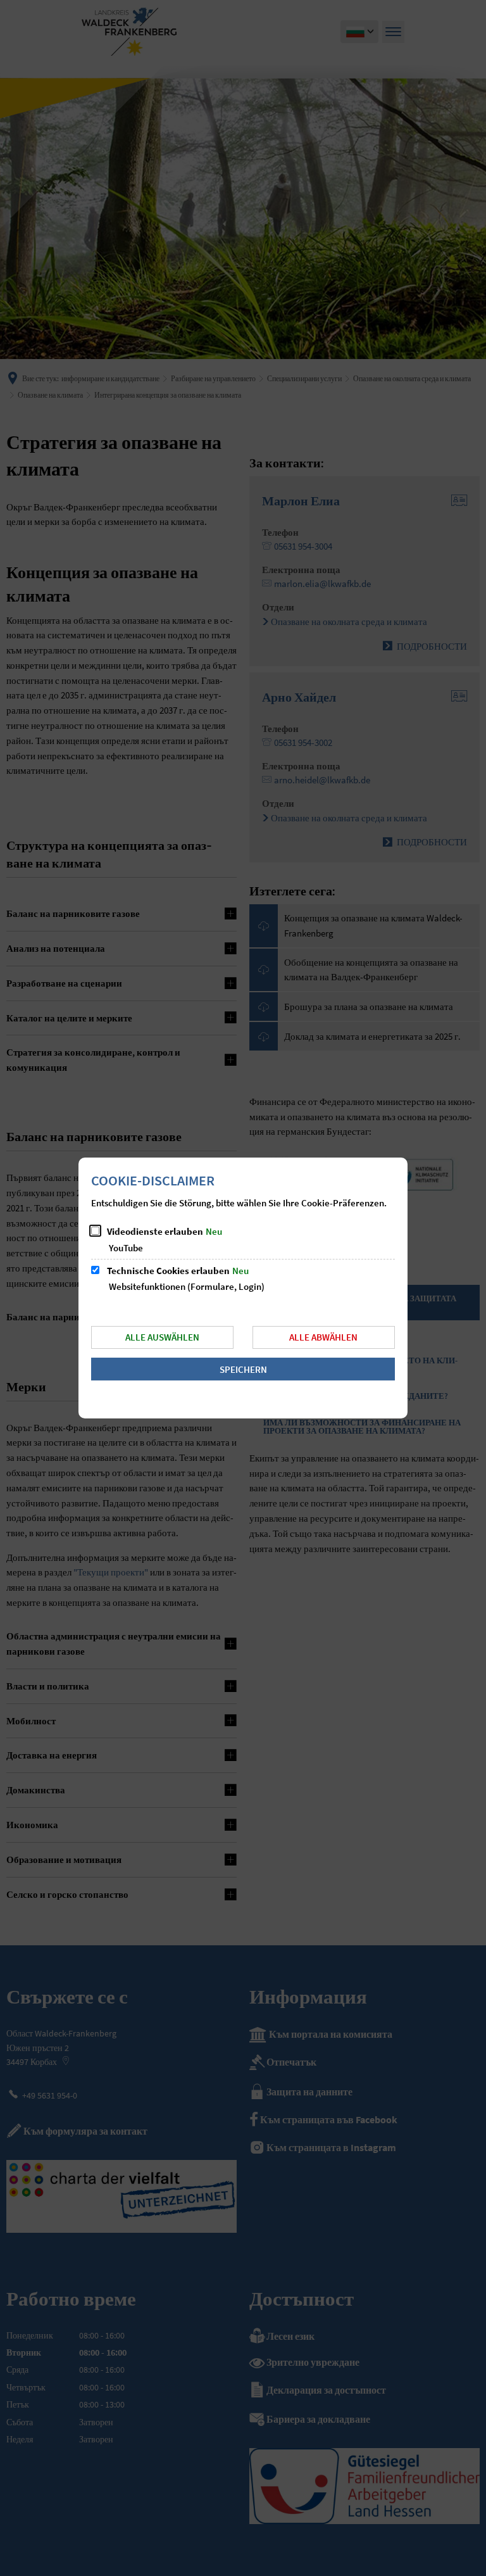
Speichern (243, 1369)
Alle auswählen (162, 1337)
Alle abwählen (323, 1337)
